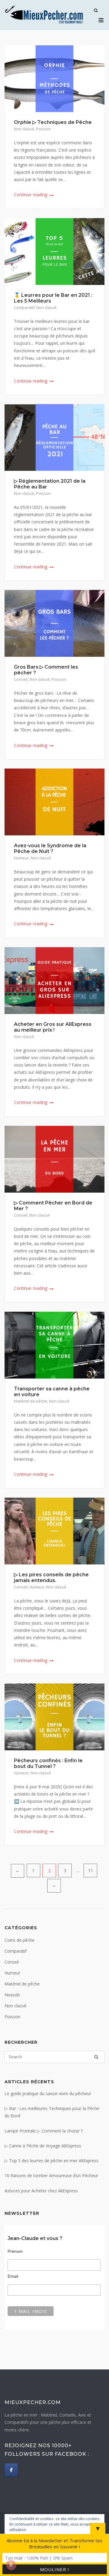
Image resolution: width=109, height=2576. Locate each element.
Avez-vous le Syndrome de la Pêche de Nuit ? (50, 848)
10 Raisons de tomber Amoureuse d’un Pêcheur (51, 2175)
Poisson (43, 129)
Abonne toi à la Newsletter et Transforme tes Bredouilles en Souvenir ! (54, 2543)
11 (91, 1870)
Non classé (24, 129)
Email (13, 2276)
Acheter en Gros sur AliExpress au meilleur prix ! (53, 1027)
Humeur (21, 858)
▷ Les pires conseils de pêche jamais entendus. (51, 1577)
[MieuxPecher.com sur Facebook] (11, 2470)
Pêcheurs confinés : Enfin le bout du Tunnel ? (48, 1763)
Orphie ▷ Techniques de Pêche (53, 122)
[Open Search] (96, 11)
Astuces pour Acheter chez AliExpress (41, 2191)
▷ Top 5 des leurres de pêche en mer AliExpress (51, 2161)
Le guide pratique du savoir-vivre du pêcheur (48, 2093)
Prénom (15, 2251)
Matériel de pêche (31, 1401)
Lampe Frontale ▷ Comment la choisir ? (44, 2131)
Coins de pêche (20, 1940)
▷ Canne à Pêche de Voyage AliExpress (43, 2146)
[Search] (96, 2057)
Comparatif (24, 307)
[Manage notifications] (11, 2565)
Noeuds (12, 1995)
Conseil (21, 679)
